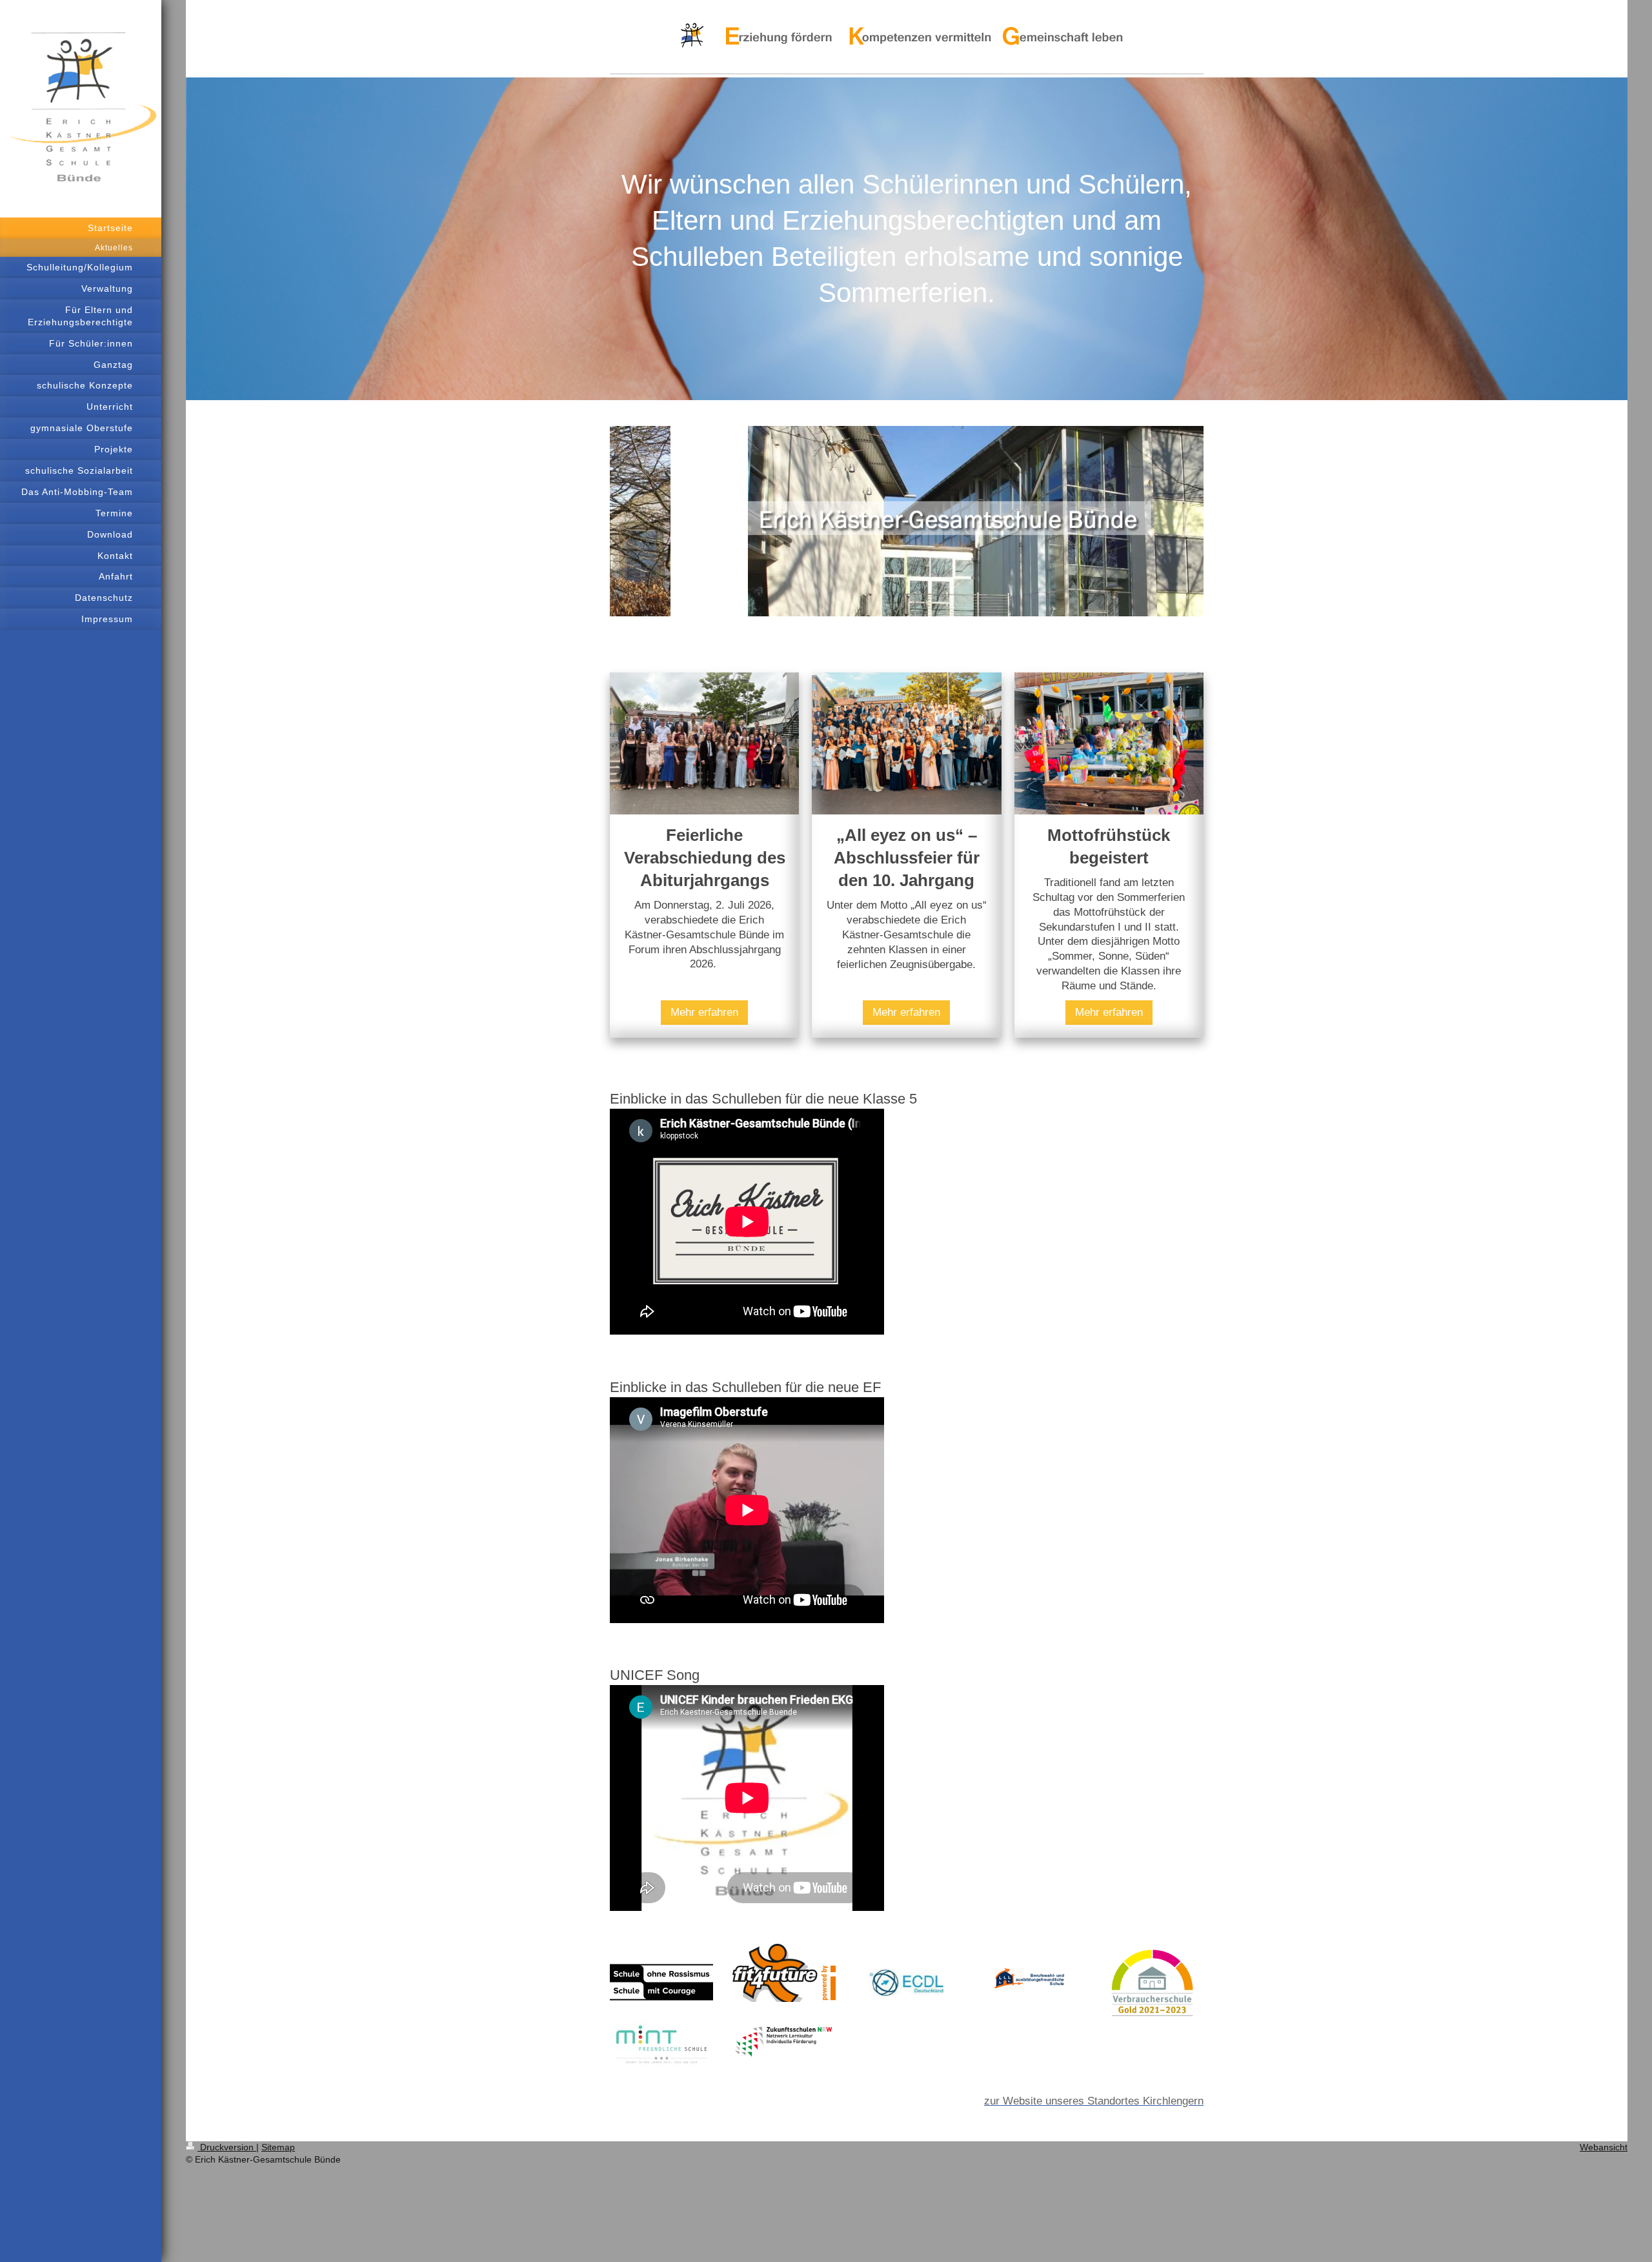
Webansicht (1604, 2147)
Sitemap (278, 2147)
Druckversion (227, 2147)
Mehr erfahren (704, 1012)
